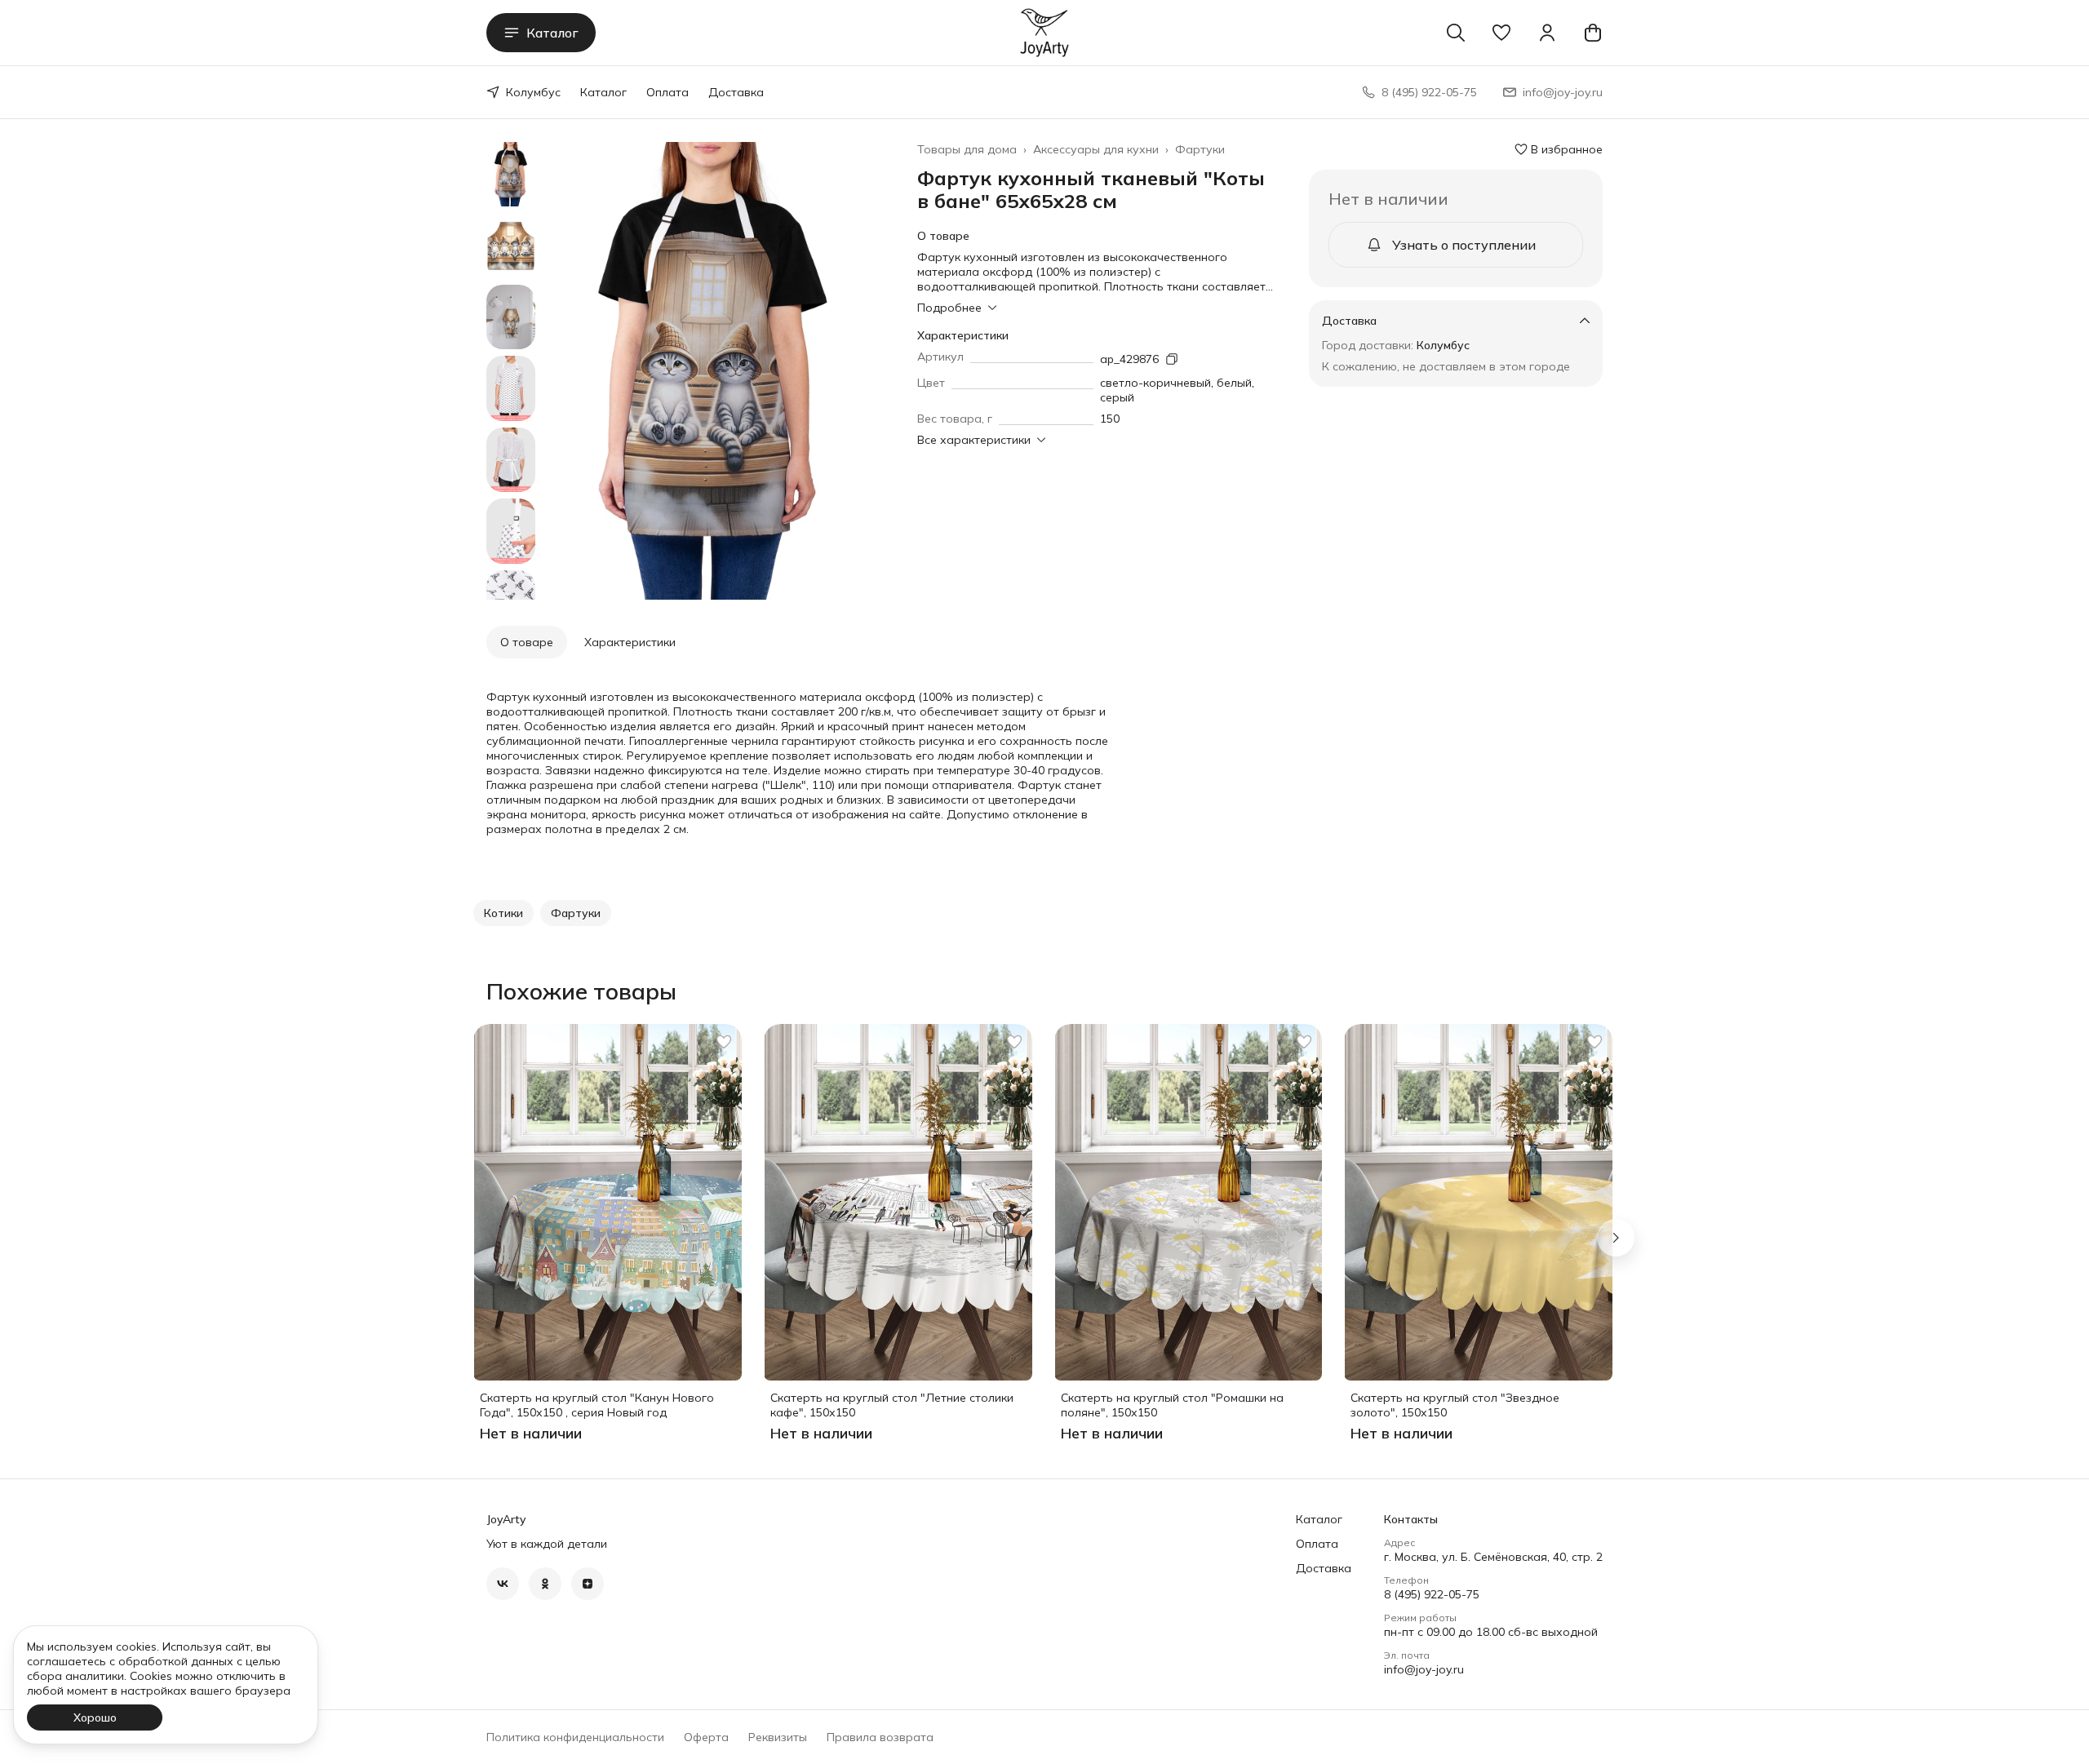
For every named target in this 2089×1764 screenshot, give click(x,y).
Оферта (706, 1737)
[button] (1501, 33)
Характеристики (630, 642)
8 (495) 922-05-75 (1432, 1594)
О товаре (527, 642)
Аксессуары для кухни (1096, 149)
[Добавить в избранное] (724, 1042)
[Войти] (1547, 33)
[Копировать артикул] (1172, 359)
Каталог (552, 33)
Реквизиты (778, 1737)
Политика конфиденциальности (575, 1737)
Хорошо (95, 1717)
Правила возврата (880, 1737)
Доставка (736, 92)
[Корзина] (1593, 33)
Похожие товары (581, 991)
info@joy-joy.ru (1424, 1669)
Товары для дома (967, 149)
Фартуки (1200, 149)
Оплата (668, 92)
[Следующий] (1616, 1238)
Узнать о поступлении (1464, 245)
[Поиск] (1456, 33)
